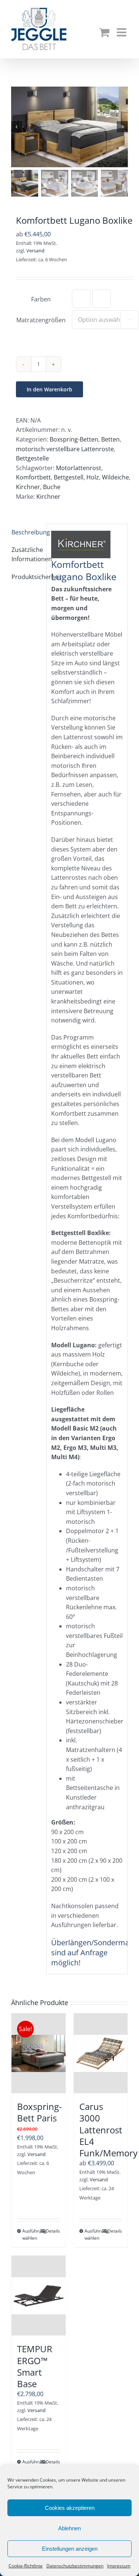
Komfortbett (33, 477)
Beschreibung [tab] (27, 532)
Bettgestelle (32, 458)
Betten (110, 439)
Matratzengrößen (41, 320)
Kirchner (28, 487)
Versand (35, 251)
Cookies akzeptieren (70, 2508)
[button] (81, 299)
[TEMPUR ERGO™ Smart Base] (39, 2296)
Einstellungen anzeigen (70, 2549)
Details (53, 2231)
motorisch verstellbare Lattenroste (65, 449)
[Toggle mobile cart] (104, 32)
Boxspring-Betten (74, 439)
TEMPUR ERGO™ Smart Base (35, 2366)
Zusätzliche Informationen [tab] (27, 555)
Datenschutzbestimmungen (75, 2566)
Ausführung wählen (30, 2234)
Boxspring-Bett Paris (39, 2112)
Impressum (119, 2566)
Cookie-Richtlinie (26, 2566)
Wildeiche (115, 477)
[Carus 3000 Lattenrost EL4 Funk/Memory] (101, 2053)
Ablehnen (69, 2528)
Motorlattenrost (79, 468)
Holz (93, 477)
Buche (52, 487)
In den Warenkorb (49, 389)
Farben (41, 299)
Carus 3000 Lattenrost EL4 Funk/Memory (108, 2130)
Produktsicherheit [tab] (27, 577)
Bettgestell (69, 477)
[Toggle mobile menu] (122, 32)
